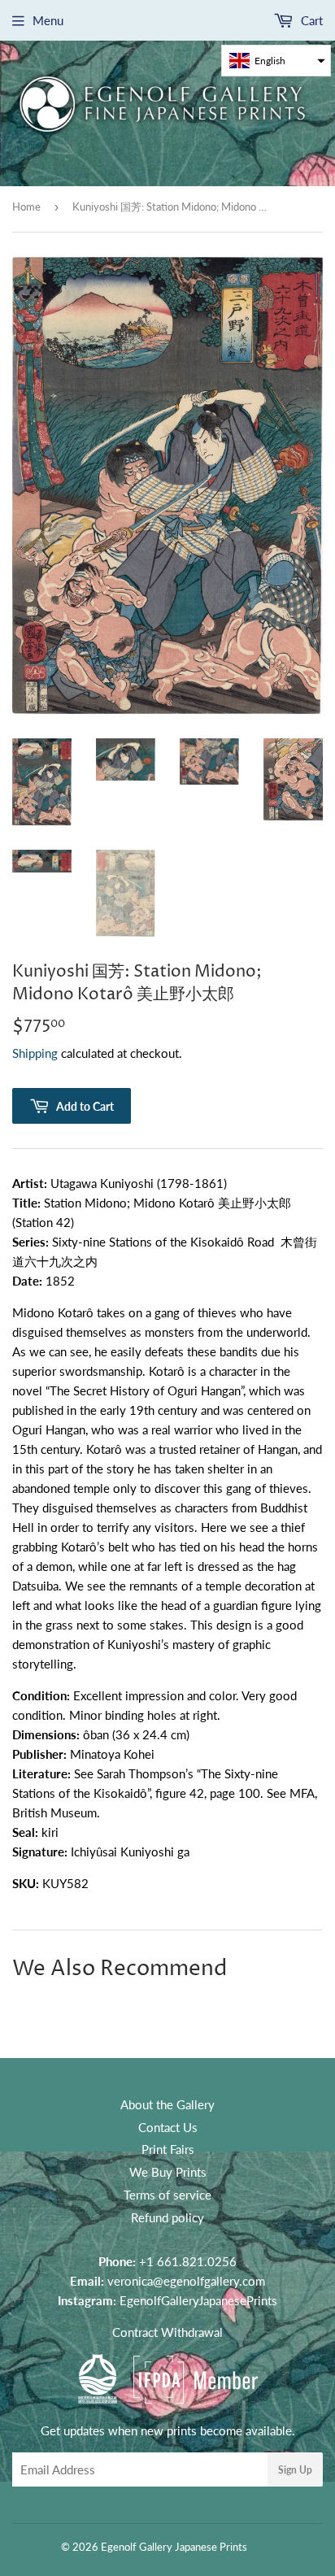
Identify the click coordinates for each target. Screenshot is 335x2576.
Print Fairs (168, 2149)
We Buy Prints (168, 2172)
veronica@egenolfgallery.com (186, 2281)
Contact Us (168, 2127)
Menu (48, 20)
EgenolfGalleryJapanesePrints (198, 2300)
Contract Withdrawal (167, 2332)
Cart (310, 20)
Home (26, 207)
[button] (276, 61)
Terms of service (167, 2195)
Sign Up (295, 2470)
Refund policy (167, 2217)
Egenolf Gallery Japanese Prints (174, 2547)
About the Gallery (167, 2104)
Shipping (35, 1053)
